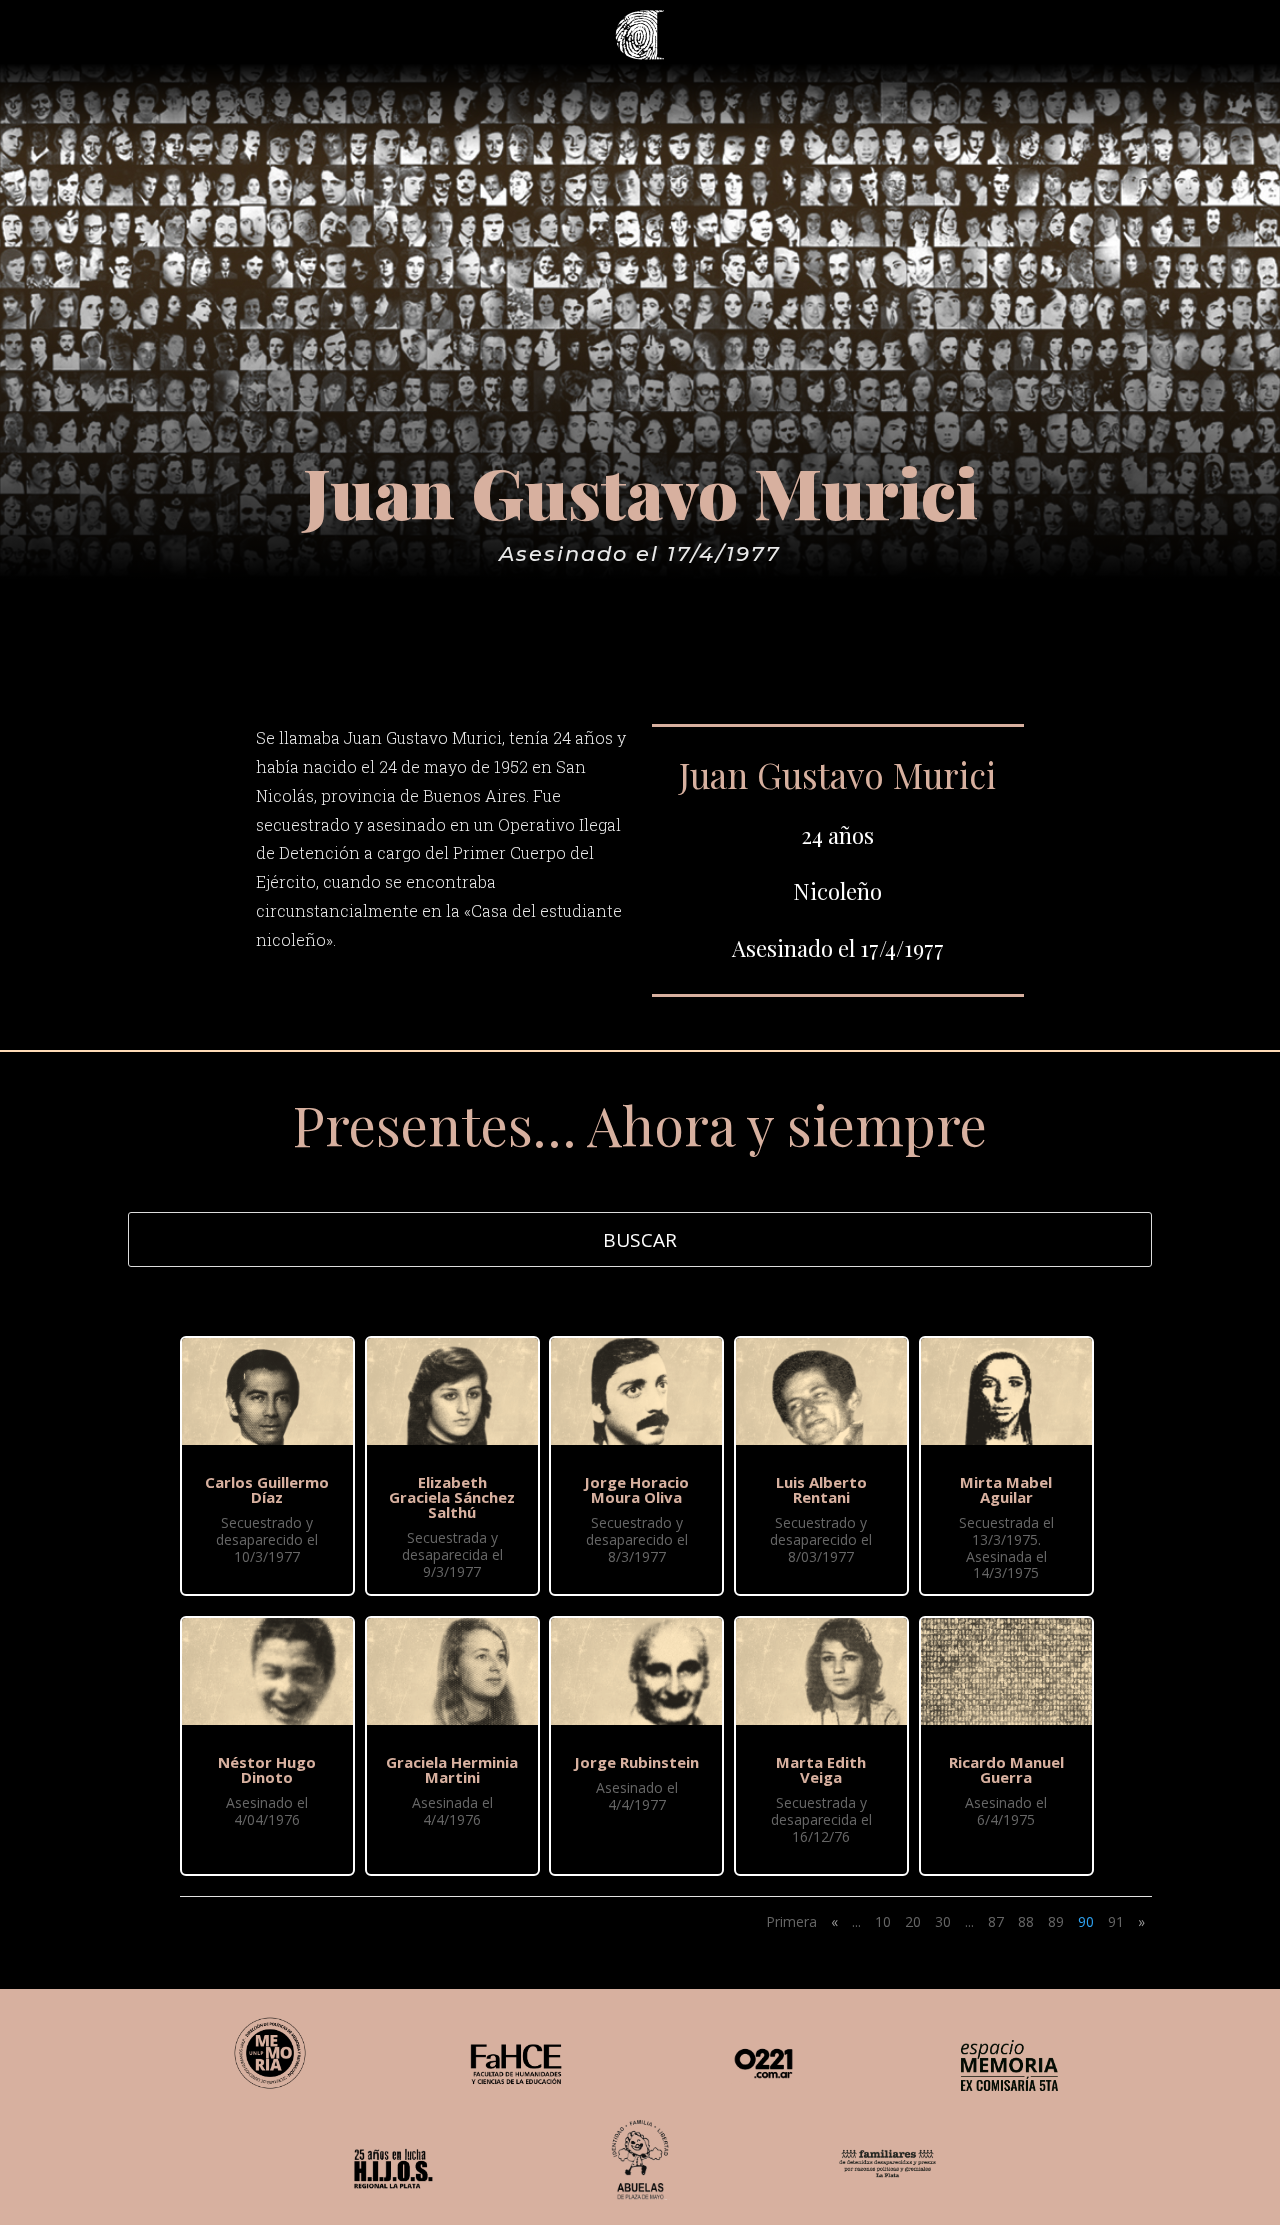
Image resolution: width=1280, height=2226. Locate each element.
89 (1056, 1921)
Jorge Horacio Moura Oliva (636, 1489)
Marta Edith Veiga (821, 1769)
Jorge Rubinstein (636, 1762)
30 (943, 1921)
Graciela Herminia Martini (452, 1769)
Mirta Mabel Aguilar (1006, 1489)
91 (1116, 1921)
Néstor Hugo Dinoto (267, 1769)
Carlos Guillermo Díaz (267, 1489)
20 (913, 1921)
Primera (791, 1921)
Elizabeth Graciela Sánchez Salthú (452, 1497)
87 (996, 1921)
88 (1026, 1921)
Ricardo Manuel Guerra (1006, 1769)
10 (883, 1921)
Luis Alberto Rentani (821, 1489)
